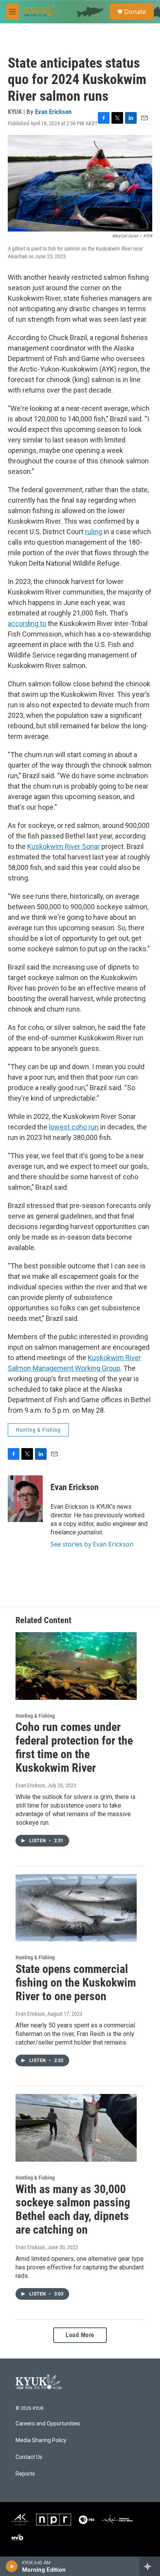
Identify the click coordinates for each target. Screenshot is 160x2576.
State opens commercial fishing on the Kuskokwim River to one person (76, 1982)
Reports (25, 2474)
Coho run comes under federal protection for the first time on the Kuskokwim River (74, 1747)
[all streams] (150, 2566)
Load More (80, 2335)
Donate (135, 12)
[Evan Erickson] (25, 1499)
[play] (12, 2566)
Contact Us (29, 2457)
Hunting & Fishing (38, 1430)
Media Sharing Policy (41, 2440)
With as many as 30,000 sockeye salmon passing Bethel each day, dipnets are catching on (73, 2209)
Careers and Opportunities (48, 2424)
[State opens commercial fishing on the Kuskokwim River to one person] (76, 1908)
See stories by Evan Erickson (92, 1544)
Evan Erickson (53, 112)
